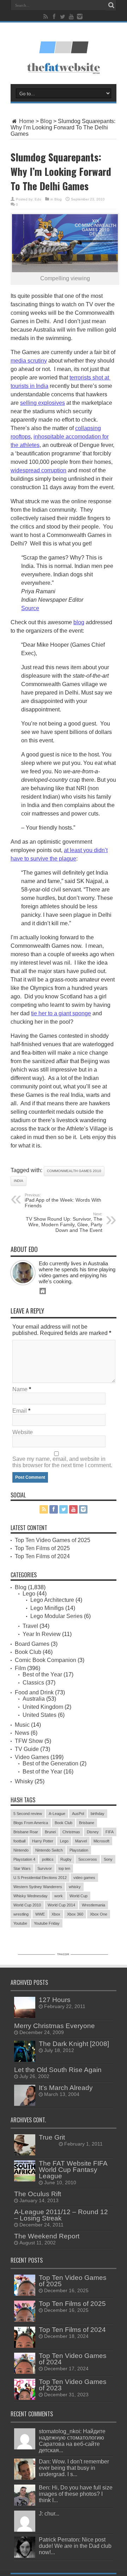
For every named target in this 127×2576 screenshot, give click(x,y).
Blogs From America (31, 1823)
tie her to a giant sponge (61, 1013)
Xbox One (99, 1914)
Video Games (32, 1757)
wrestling (21, 1914)
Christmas (71, 1832)
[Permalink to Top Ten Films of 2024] (25, 2346)
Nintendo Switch (49, 1850)
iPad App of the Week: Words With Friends (63, 1201)
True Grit (52, 2137)
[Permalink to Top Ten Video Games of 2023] (25, 2398)
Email (20, 1411)
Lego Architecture (52, 1600)
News (22, 1733)
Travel (30, 1626)
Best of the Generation (50, 1763)
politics (48, 1859)
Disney (93, 1832)
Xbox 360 (75, 1914)
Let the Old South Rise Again (58, 2070)
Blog (46, 121)
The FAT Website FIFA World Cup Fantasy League (73, 2170)
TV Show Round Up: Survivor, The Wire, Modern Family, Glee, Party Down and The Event (64, 1222)
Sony (108, 1859)
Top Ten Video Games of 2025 (53, 1540)
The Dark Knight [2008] (74, 2044)
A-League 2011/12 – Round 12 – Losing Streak (61, 2215)
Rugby (66, 1859)
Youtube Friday (47, 1923)
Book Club (28, 1652)
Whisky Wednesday (31, 1896)
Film (20, 1668)
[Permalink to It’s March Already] (25, 2104)
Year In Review (42, 1634)
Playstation (79, 1850)
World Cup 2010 (27, 1905)
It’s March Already (66, 2088)
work (59, 1896)
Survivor (45, 1868)
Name (20, 1389)
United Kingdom (43, 1707)
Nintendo (21, 1850)
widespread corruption (38, 470)
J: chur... (49, 2514)
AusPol (78, 1814)
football (19, 1841)
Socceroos (88, 1859)
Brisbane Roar (26, 1832)
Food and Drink (34, 1692)
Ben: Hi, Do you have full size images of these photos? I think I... (76, 2494)
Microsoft (101, 1841)
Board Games (32, 1644)
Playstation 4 (24, 1859)
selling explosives (43, 403)
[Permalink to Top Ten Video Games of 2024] (25, 2372)
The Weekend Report (47, 2236)
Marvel (81, 1841)
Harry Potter (43, 1841)
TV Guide (27, 1749)
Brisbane (87, 1823)
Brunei (50, 1832)
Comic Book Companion (46, 1660)
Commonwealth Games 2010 (74, 1171)
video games (84, 1878)
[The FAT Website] (64, 51)
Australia (34, 1699)
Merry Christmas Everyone (55, 2026)
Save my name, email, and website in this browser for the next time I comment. (62, 1462)
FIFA (110, 1832)
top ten (64, 1868)
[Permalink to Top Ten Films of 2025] (25, 2320)
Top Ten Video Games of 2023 (73, 2385)
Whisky (24, 1781)
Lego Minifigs (47, 1608)
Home (26, 121)
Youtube (20, 1923)
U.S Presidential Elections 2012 (40, 1878)
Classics (33, 1683)
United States (40, 1715)
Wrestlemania (93, 1905)
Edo (38, 199)
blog (79, 622)
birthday (98, 1814)
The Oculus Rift (38, 2194)
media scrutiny (29, 361)
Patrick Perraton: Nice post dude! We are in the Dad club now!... (75, 2546)
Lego (29, 1594)
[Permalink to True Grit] (25, 2153)
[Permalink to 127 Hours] (25, 2016)
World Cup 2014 (61, 1905)
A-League (57, 1814)
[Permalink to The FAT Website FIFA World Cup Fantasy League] (25, 2179)
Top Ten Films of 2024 (42, 1556)
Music (22, 1725)
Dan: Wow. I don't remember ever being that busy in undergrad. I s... (74, 2468)
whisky (75, 1887)
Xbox (56, 1914)
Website (23, 1432)
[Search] (111, 5)
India (19, 1181)
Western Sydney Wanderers (38, 1887)
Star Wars (22, 1868)
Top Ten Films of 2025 (42, 1548)
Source (30, 608)
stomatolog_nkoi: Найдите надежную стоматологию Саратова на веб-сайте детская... (72, 2441)
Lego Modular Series (56, 1616)
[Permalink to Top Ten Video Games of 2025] (25, 2294)
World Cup (78, 1896)
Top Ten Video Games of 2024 (73, 2359)
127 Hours (55, 2000)
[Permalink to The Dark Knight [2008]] (25, 2060)
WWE (40, 1914)
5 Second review (28, 1814)
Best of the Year (42, 1674)
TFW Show (29, 1741)
